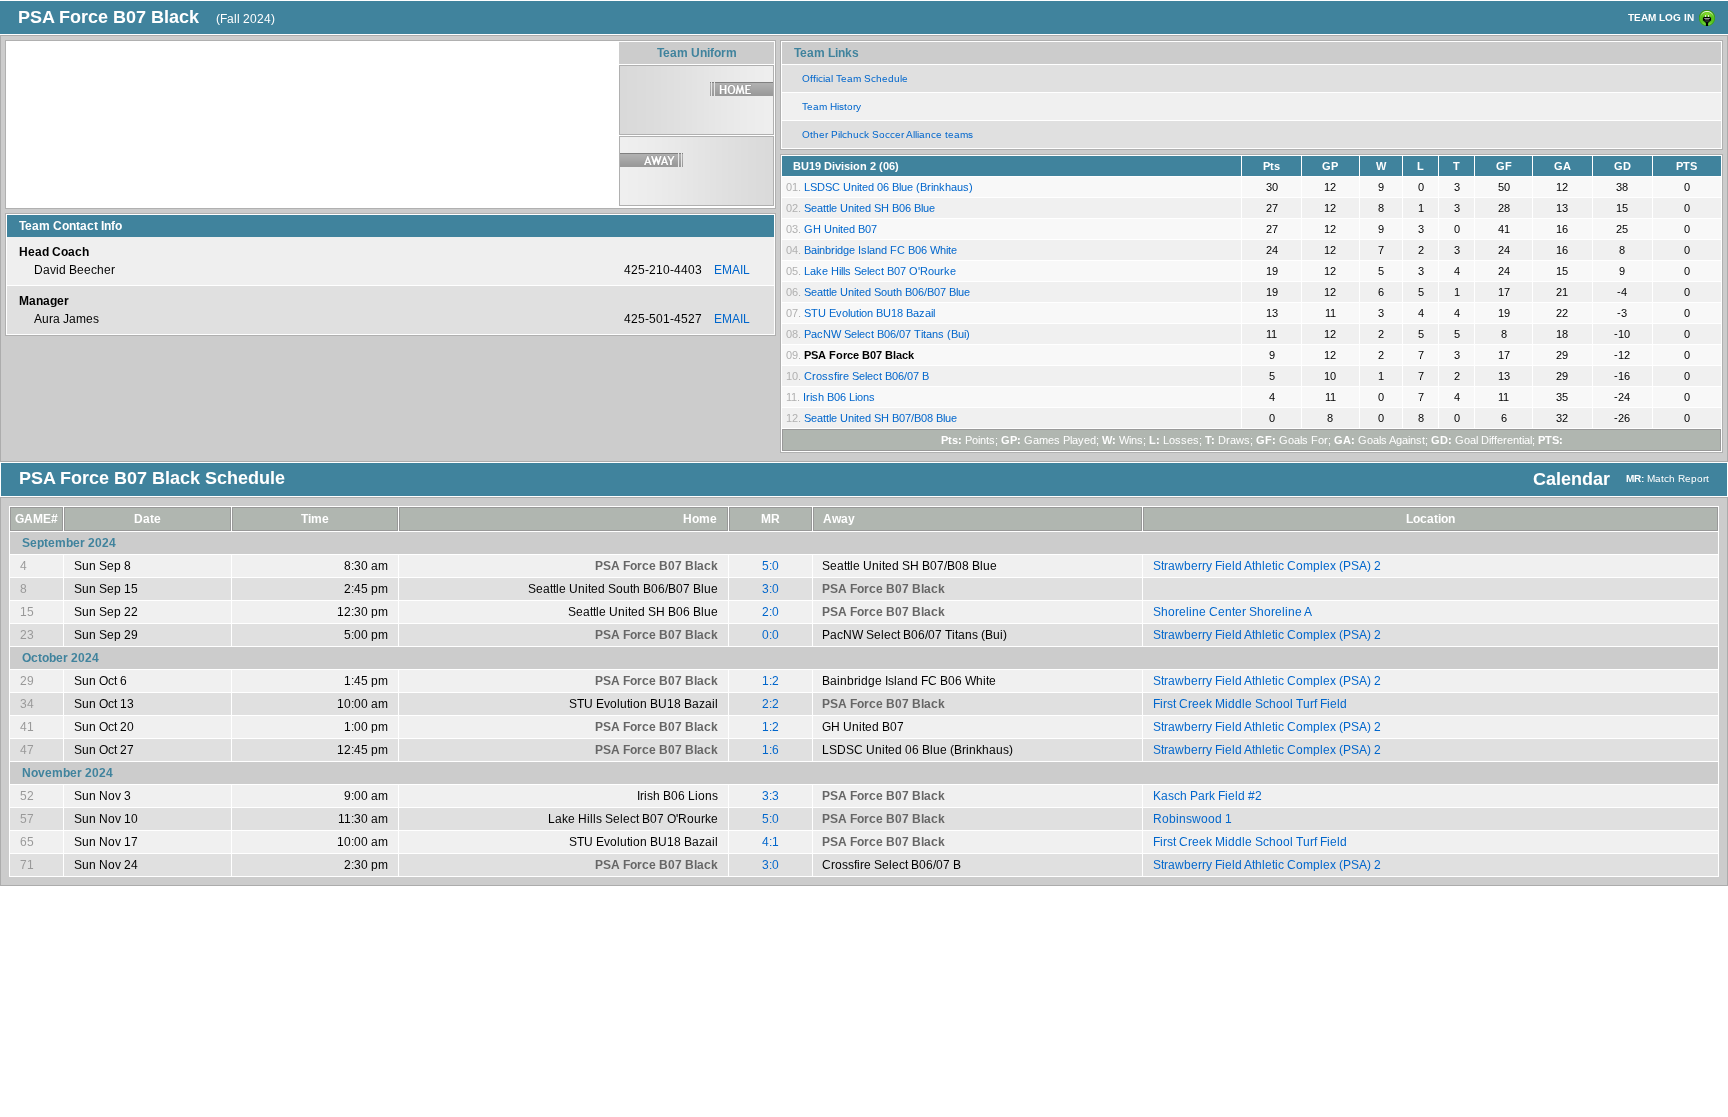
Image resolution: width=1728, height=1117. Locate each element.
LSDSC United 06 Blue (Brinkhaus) (888, 187)
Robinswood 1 (1192, 819)
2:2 (770, 704)
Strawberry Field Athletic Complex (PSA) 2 (1267, 566)
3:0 (770, 589)
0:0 (770, 635)
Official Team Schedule (855, 78)
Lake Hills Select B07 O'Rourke (880, 271)
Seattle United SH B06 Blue (869, 208)
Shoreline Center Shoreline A (1232, 612)
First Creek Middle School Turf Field (1250, 704)
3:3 (770, 796)
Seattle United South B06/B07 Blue (887, 292)
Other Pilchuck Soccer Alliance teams (887, 134)
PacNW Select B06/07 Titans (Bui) (887, 334)
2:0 (770, 612)
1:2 (770, 681)
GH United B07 (840, 229)
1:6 (770, 750)
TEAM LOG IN (1661, 17)
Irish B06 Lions (839, 397)
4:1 (770, 842)
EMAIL (732, 270)
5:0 (770, 566)
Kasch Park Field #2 (1207, 796)
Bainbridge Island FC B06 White (880, 250)
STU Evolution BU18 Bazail (869, 313)
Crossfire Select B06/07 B (866, 376)
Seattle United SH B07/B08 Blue (880, 418)
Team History (831, 106)
